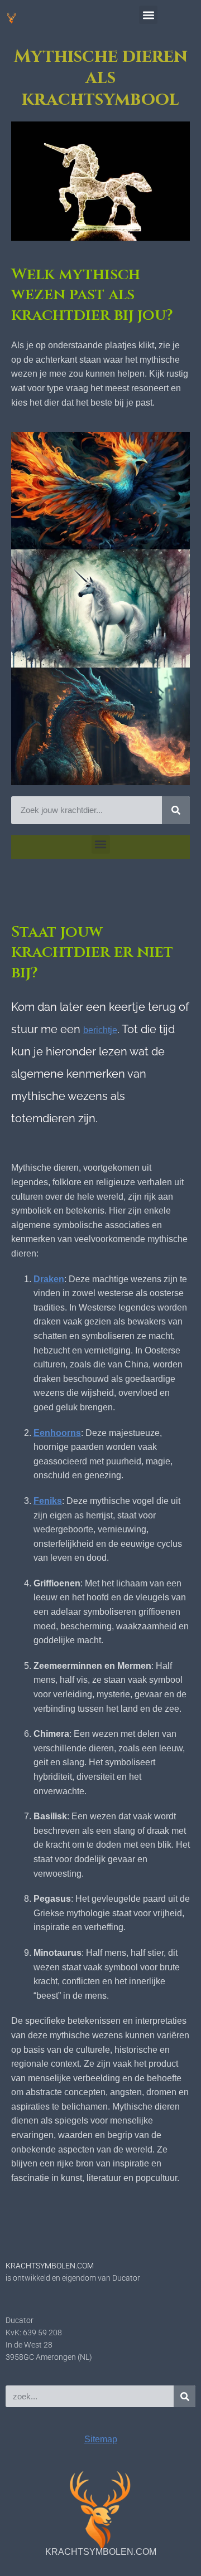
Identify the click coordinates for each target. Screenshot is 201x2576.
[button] (148, 15)
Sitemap (101, 2439)
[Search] (176, 810)
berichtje (100, 1030)
